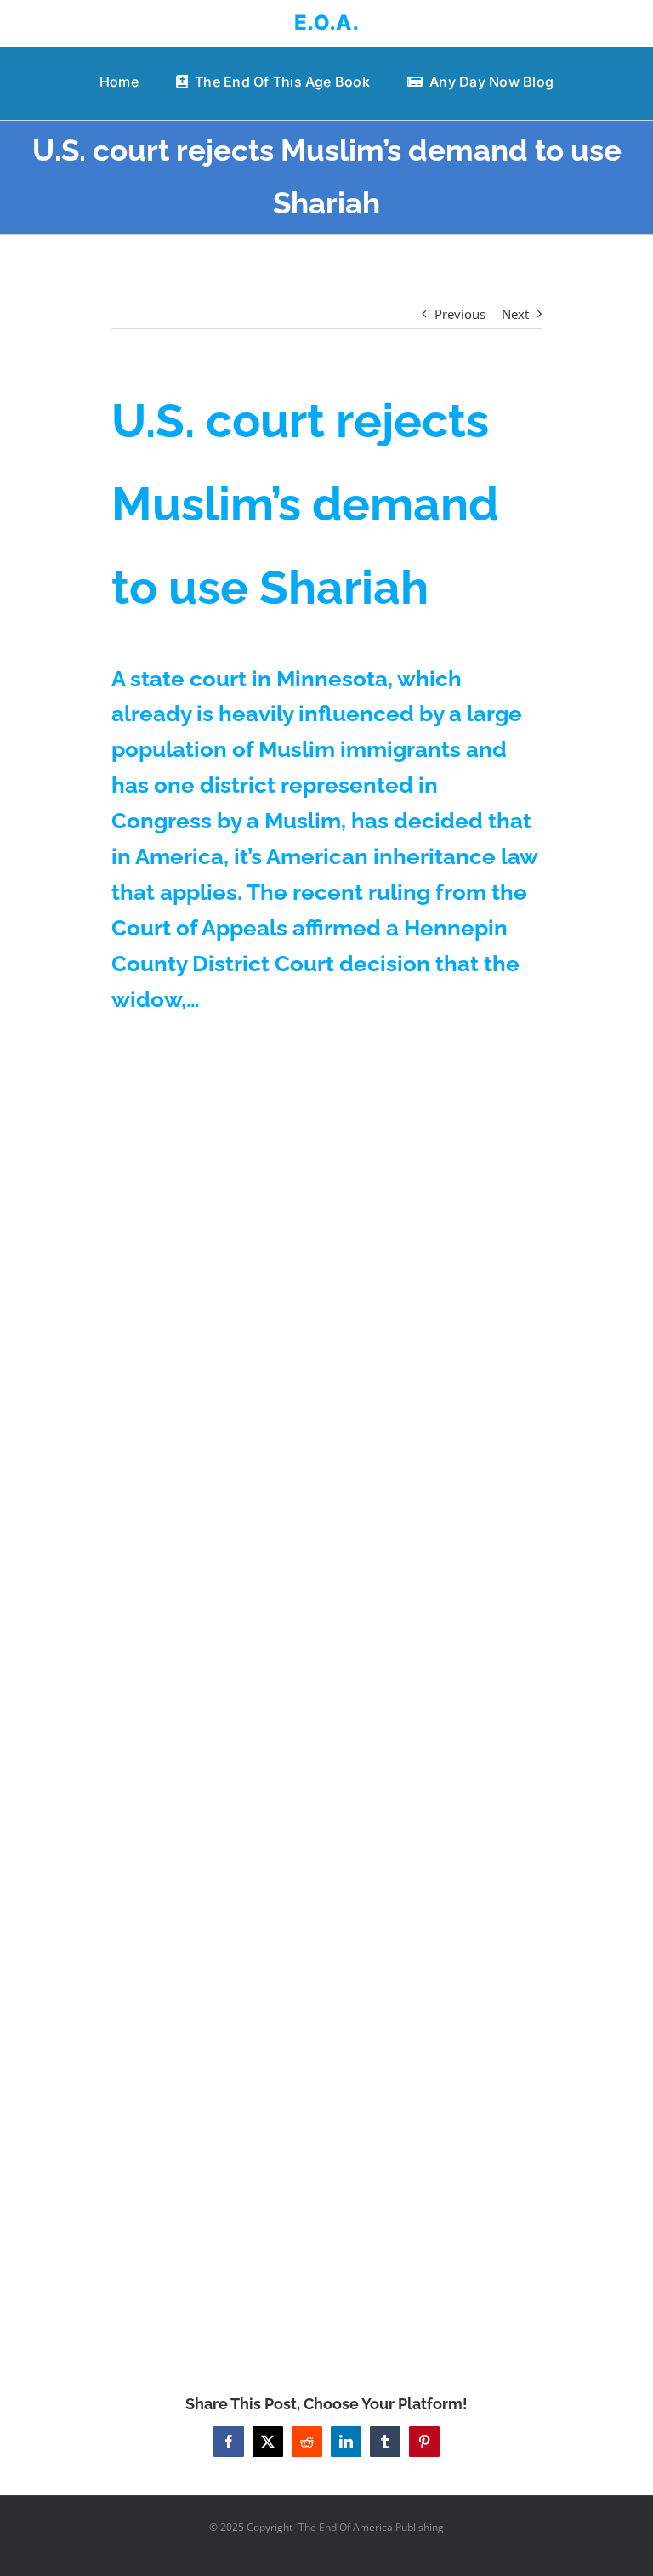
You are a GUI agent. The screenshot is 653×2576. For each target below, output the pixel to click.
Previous (460, 314)
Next (515, 314)
